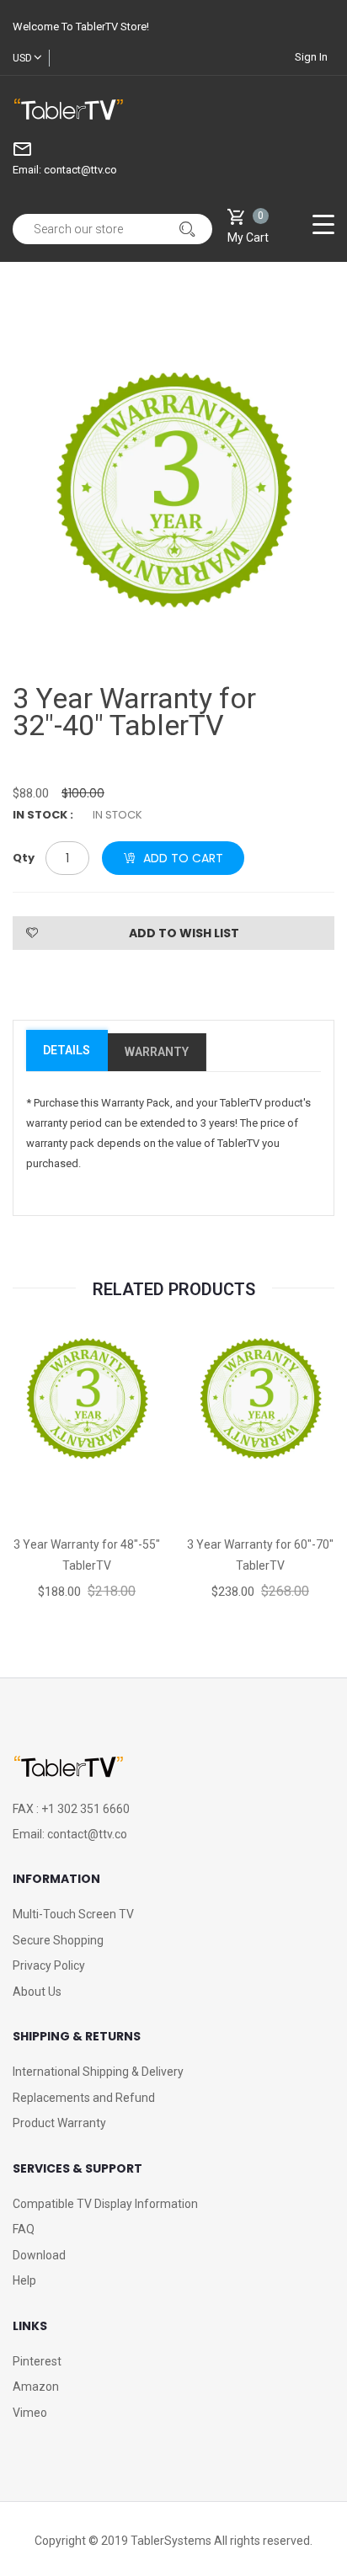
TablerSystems (171, 2541)
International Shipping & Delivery (98, 2072)
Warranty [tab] (157, 1052)
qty (24, 858)
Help (24, 2280)
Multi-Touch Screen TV (73, 1914)
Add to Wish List (184, 933)
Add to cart (183, 858)
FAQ (24, 2229)
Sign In (311, 57)
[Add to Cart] (211, 1473)
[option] (173, 490)
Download (39, 2255)
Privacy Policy (49, 1965)
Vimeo (30, 2413)
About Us (37, 1992)
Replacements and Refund (84, 2098)
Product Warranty (59, 2123)
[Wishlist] (86, 1473)
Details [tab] (67, 1050)
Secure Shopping (58, 1940)
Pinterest (37, 2361)
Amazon (36, 2387)
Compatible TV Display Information (105, 2204)
